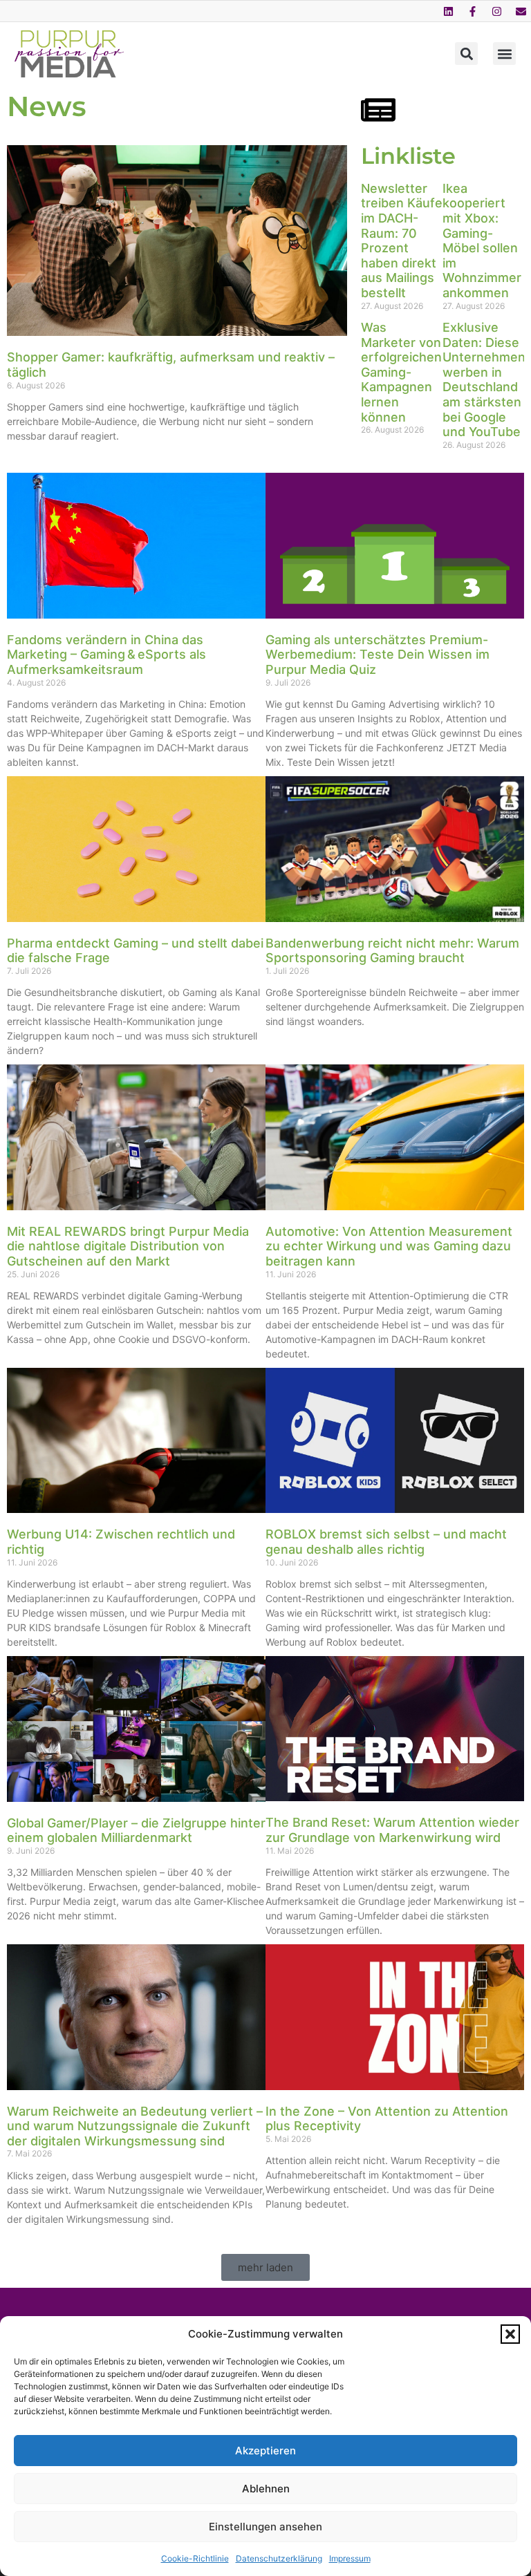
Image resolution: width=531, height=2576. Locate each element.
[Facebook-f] (472, 11)
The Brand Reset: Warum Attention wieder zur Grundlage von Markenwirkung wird (392, 1830)
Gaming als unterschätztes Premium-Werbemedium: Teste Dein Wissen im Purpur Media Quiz (378, 655)
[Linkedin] (448, 11)
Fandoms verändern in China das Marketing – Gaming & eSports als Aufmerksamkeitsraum (106, 655)
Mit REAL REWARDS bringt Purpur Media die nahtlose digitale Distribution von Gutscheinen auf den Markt (128, 1246)
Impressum (350, 2558)
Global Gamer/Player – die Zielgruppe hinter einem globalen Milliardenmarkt (136, 1831)
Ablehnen (266, 2489)
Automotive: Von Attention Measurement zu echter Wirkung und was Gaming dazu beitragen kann (389, 1246)
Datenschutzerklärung (279, 2558)
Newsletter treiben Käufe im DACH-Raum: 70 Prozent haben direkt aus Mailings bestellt (402, 241)
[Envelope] (521, 11)
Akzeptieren (265, 2451)
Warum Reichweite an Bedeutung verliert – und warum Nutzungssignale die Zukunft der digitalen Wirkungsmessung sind (135, 2126)
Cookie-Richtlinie (195, 2558)
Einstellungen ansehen (265, 2527)
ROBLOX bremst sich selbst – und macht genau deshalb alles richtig (386, 1542)
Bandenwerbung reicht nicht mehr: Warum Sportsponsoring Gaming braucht (392, 951)
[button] (510, 2334)
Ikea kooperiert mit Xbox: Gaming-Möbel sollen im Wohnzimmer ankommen (482, 241)
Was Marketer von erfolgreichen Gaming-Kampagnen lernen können (401, 372)
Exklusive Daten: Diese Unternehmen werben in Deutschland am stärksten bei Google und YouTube (484, 379)
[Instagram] (496, 11)
